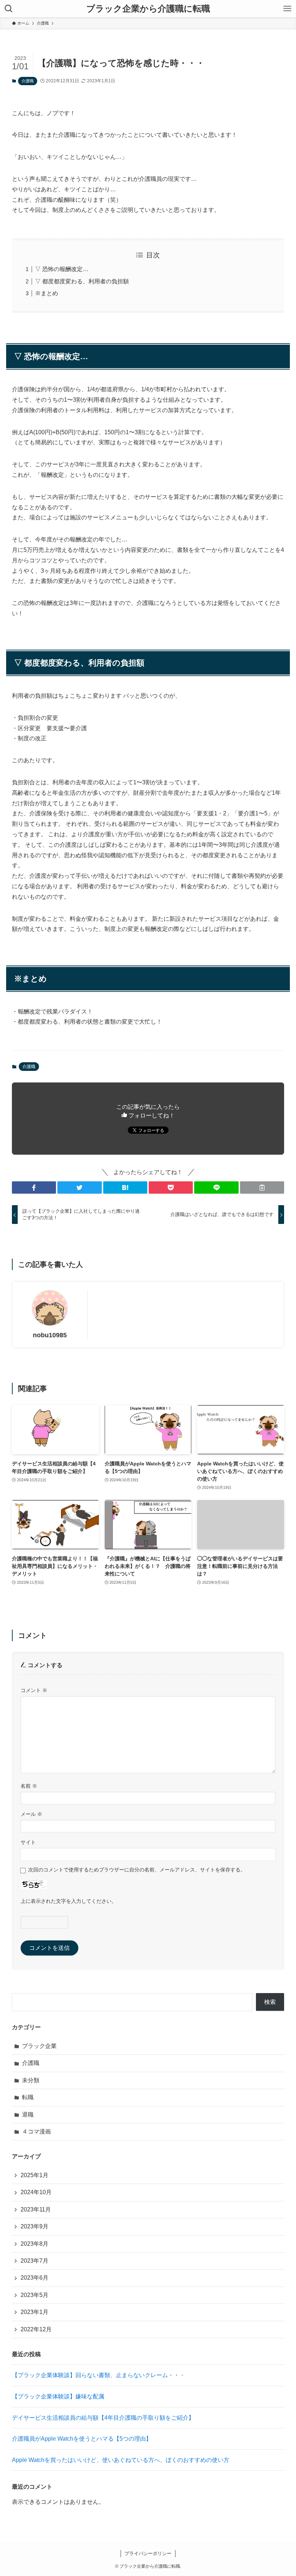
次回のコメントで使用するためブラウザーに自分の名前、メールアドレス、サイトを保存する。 (137, 1870)
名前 (29, 1786)
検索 (270, 2002)
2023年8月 (34, 2244)
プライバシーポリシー (148, 2553)
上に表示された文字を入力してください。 (69, 1901)
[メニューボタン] (287, 9)
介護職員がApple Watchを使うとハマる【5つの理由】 (85, 2439)
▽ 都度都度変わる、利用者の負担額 (82, 281)
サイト (28, 1842)
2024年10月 (36, 2192)
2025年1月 (34, 2175)
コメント (34, 1690)
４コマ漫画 (36, 2132)
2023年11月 (36, 2209)
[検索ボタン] (9, 9)
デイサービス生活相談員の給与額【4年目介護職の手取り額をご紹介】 (103, 2418)
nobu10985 (50, 1335)
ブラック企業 (39, 2046)
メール (31, 1814)
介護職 (28, 81)
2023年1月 (34, 2312)
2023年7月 (34, 2261)
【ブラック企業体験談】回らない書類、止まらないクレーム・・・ (99, 2375)
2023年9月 (34, 2226)
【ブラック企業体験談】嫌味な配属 (58, 2396)
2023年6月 (34, 2278)
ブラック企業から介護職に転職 (148, 9)
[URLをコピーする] (262, 1187)
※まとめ (47, 293)
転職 (28, 2097)
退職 (28, 2115)
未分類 (31, 2080)
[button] (34, 1187)
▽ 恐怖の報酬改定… (62, 269)
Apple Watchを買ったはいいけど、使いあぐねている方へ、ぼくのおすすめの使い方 (121, 2460)
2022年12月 (36, 2329)
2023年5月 (34, 2295)
